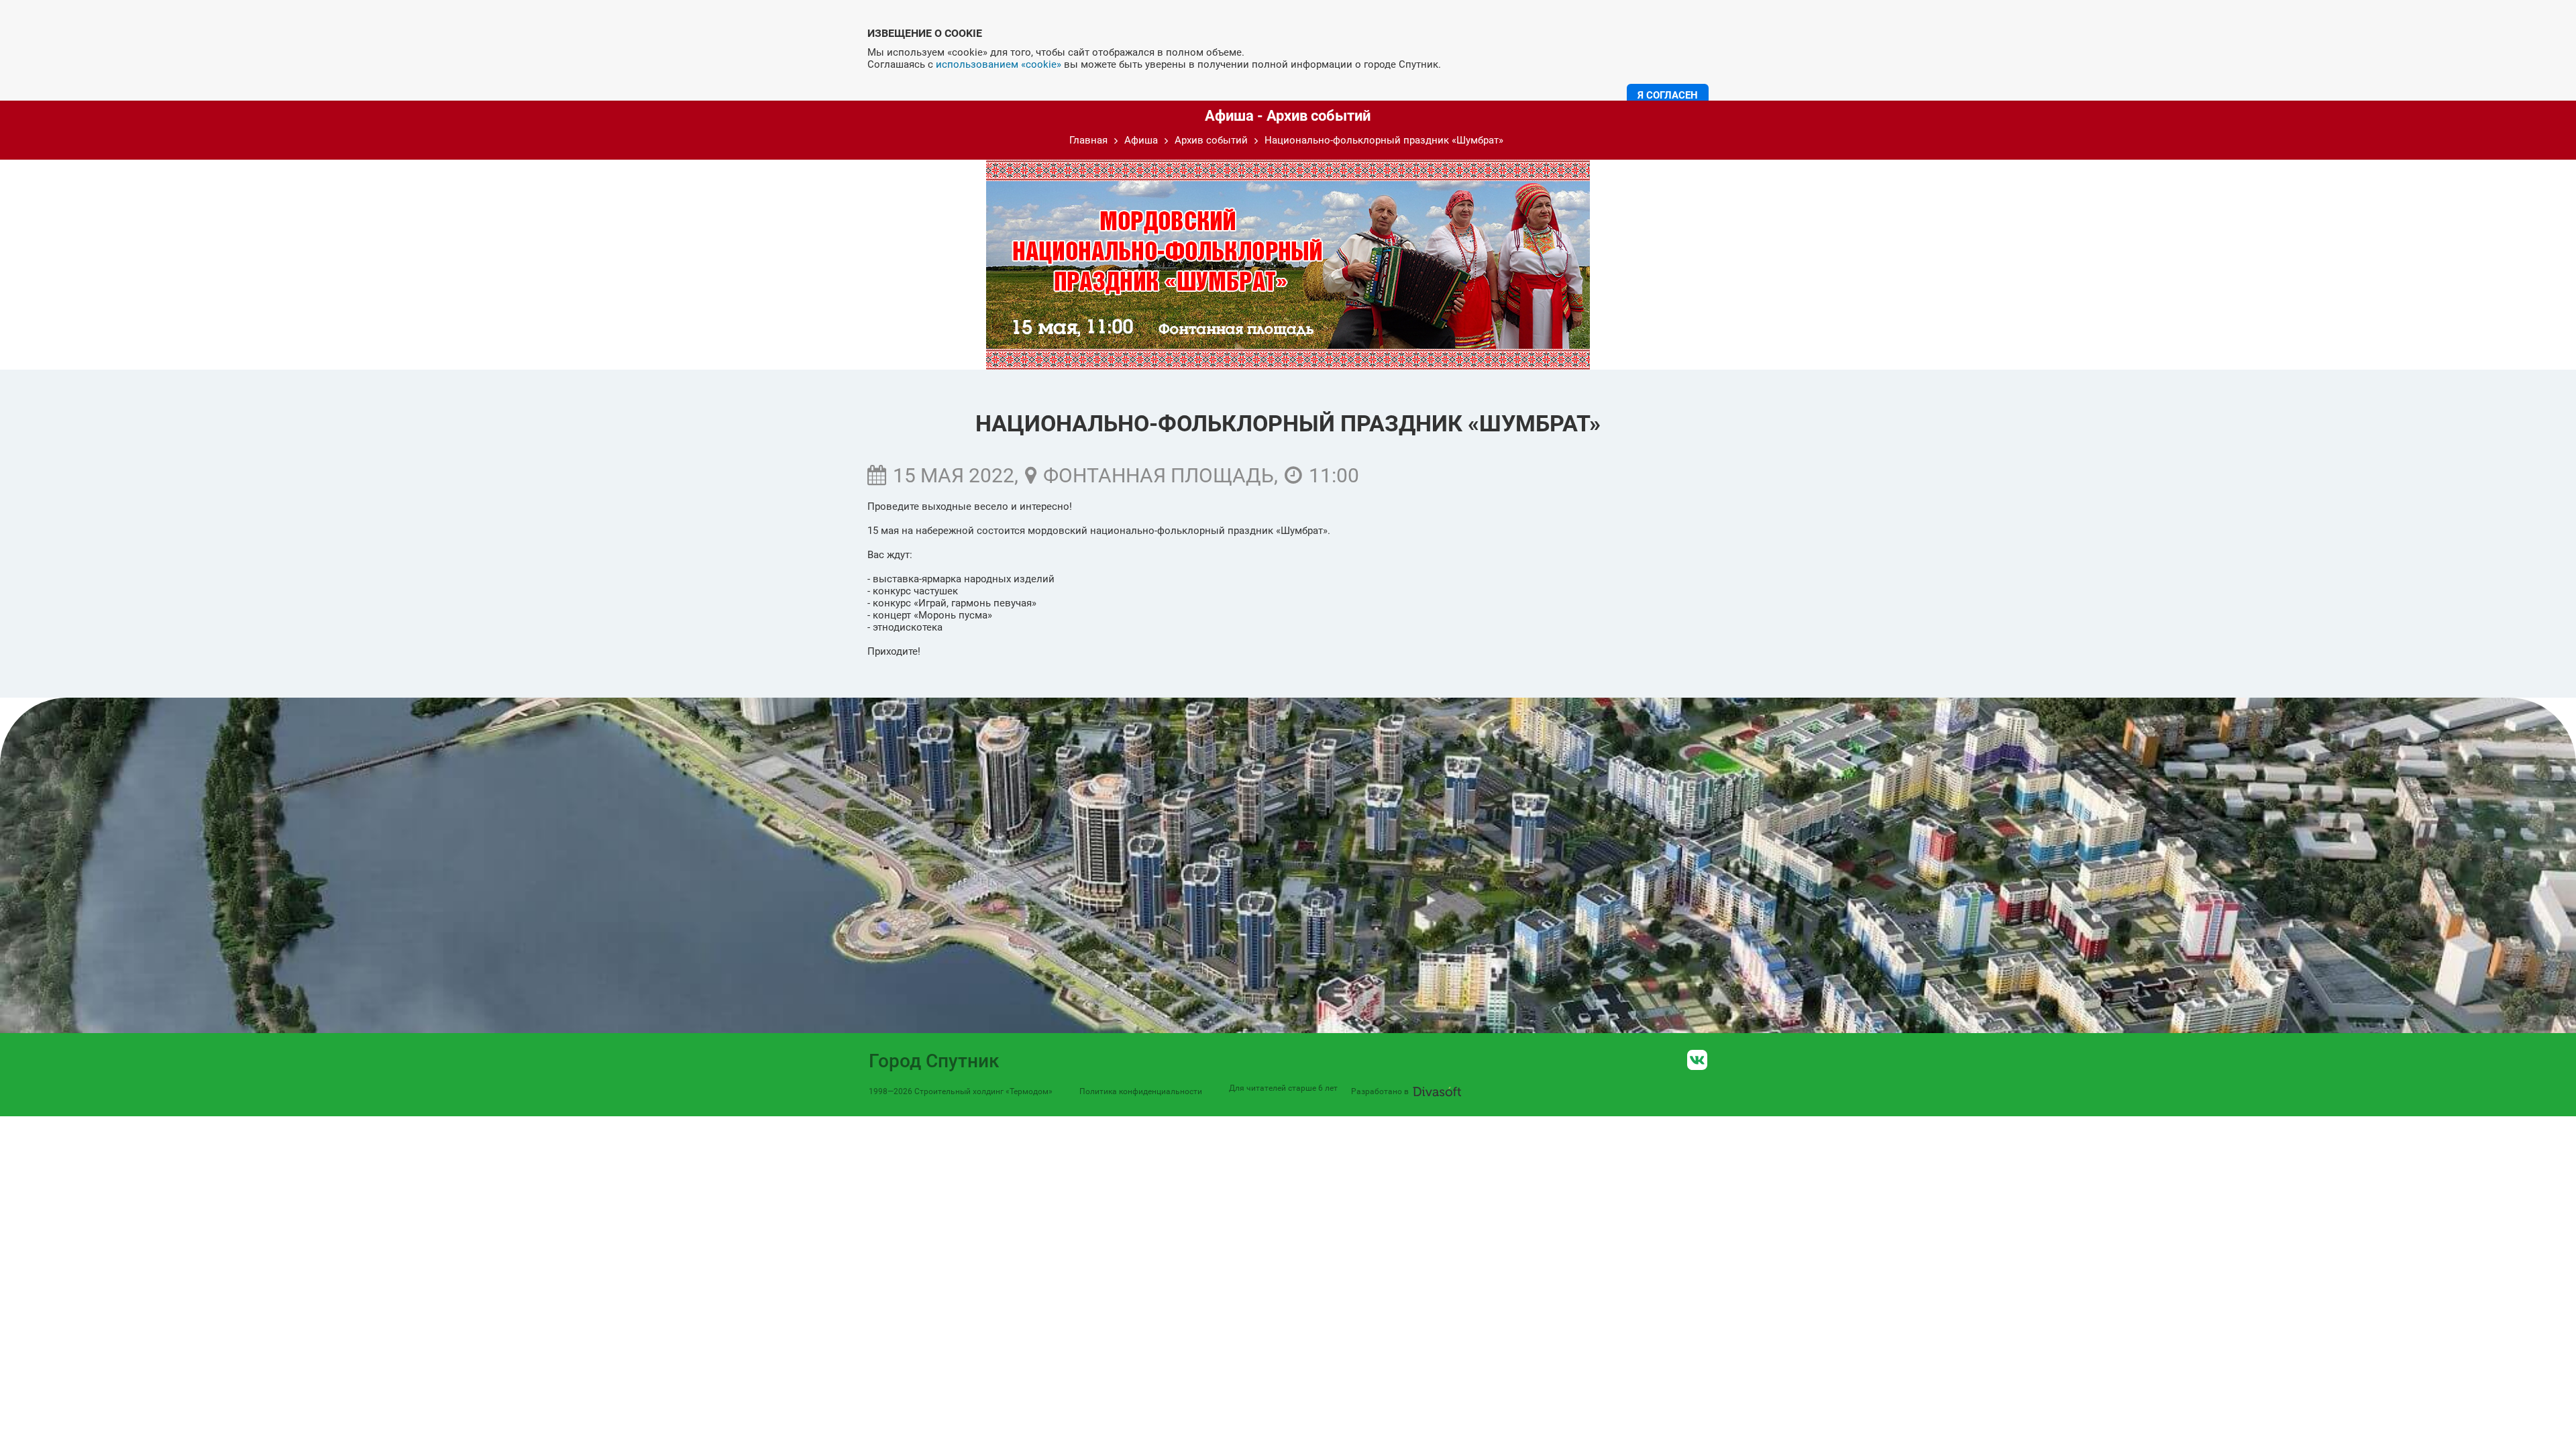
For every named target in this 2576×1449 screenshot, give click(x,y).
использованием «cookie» (999, 64)
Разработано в (1380, 1091)
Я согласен (1668, 95)
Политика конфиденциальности (1141, 1091)
